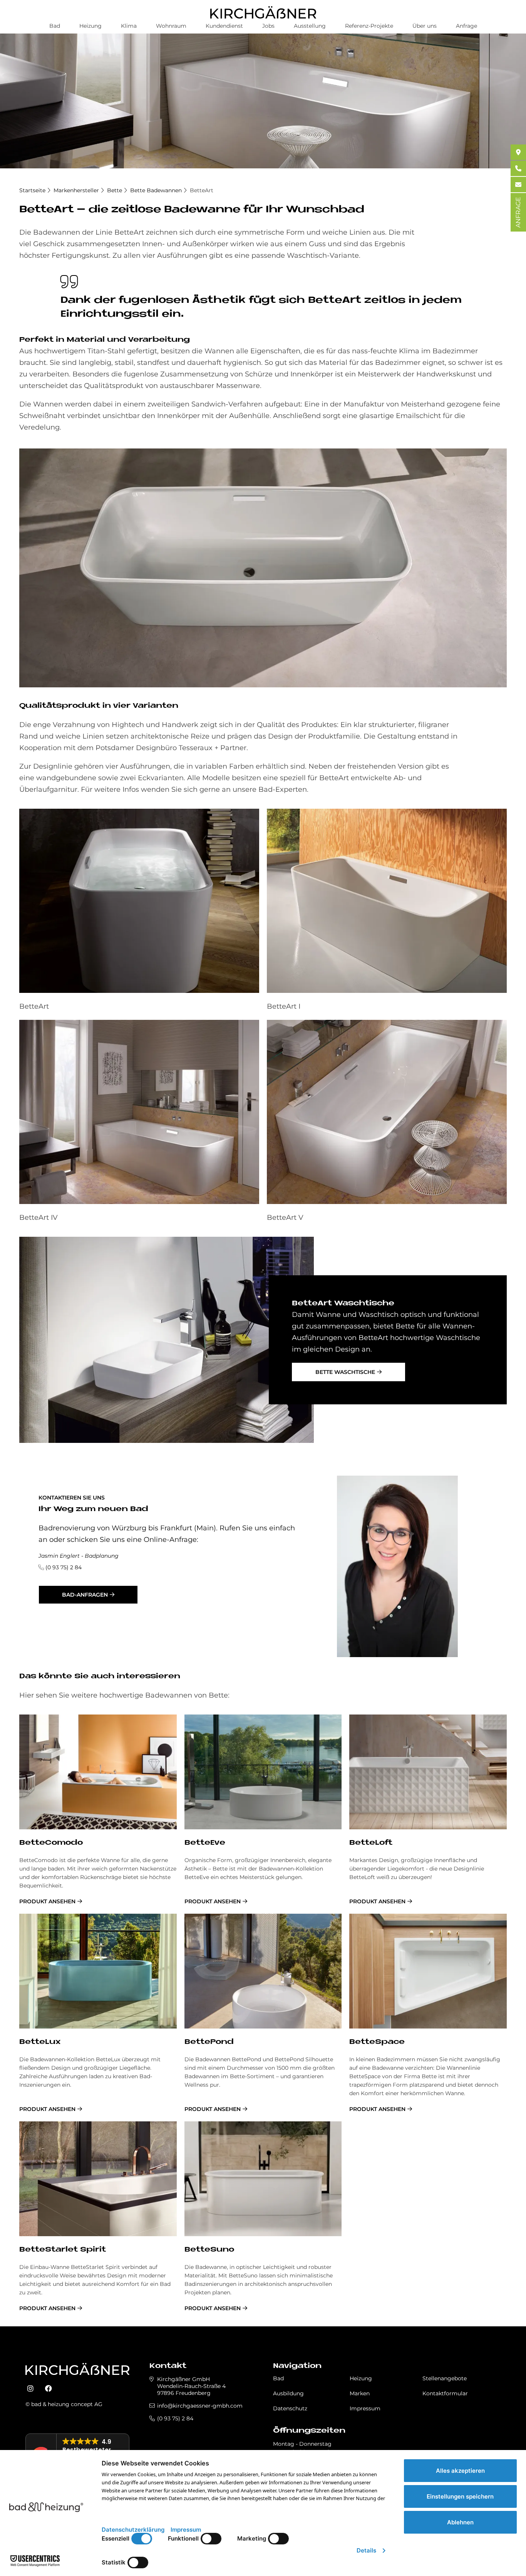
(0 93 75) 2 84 (64, 1567)
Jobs (268, 26)
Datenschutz (290, 2408)
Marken (360, 2393)
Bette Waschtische (345, 1372)
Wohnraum (171, 26)
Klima (129, 26)
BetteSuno (209, 2250)
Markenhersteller (76, 190)
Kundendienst (224, 26)
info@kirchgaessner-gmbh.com (200, 2406)
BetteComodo (51, 1843)
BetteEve (205, 1843)
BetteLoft (371, 1843)
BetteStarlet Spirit (63, 2250)
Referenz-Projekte (369, 26)
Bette (115, 190)
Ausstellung (310, 26)
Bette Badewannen (156, 190)
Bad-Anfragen (85, 1595)
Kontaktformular (445, 2393)
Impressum (365, 2408)
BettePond (209, 2042)
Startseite (32, 190)
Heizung (90, 26)
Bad (55, 26)
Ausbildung (288, 2393)
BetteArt (202, 190)
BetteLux (40, 2042)
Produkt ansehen (47, 1901)
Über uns (425, 26)
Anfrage (467, 26)
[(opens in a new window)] (30, 2389)
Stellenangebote (445, 2378)
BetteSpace (377, 2042)
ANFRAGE (518, 212)
